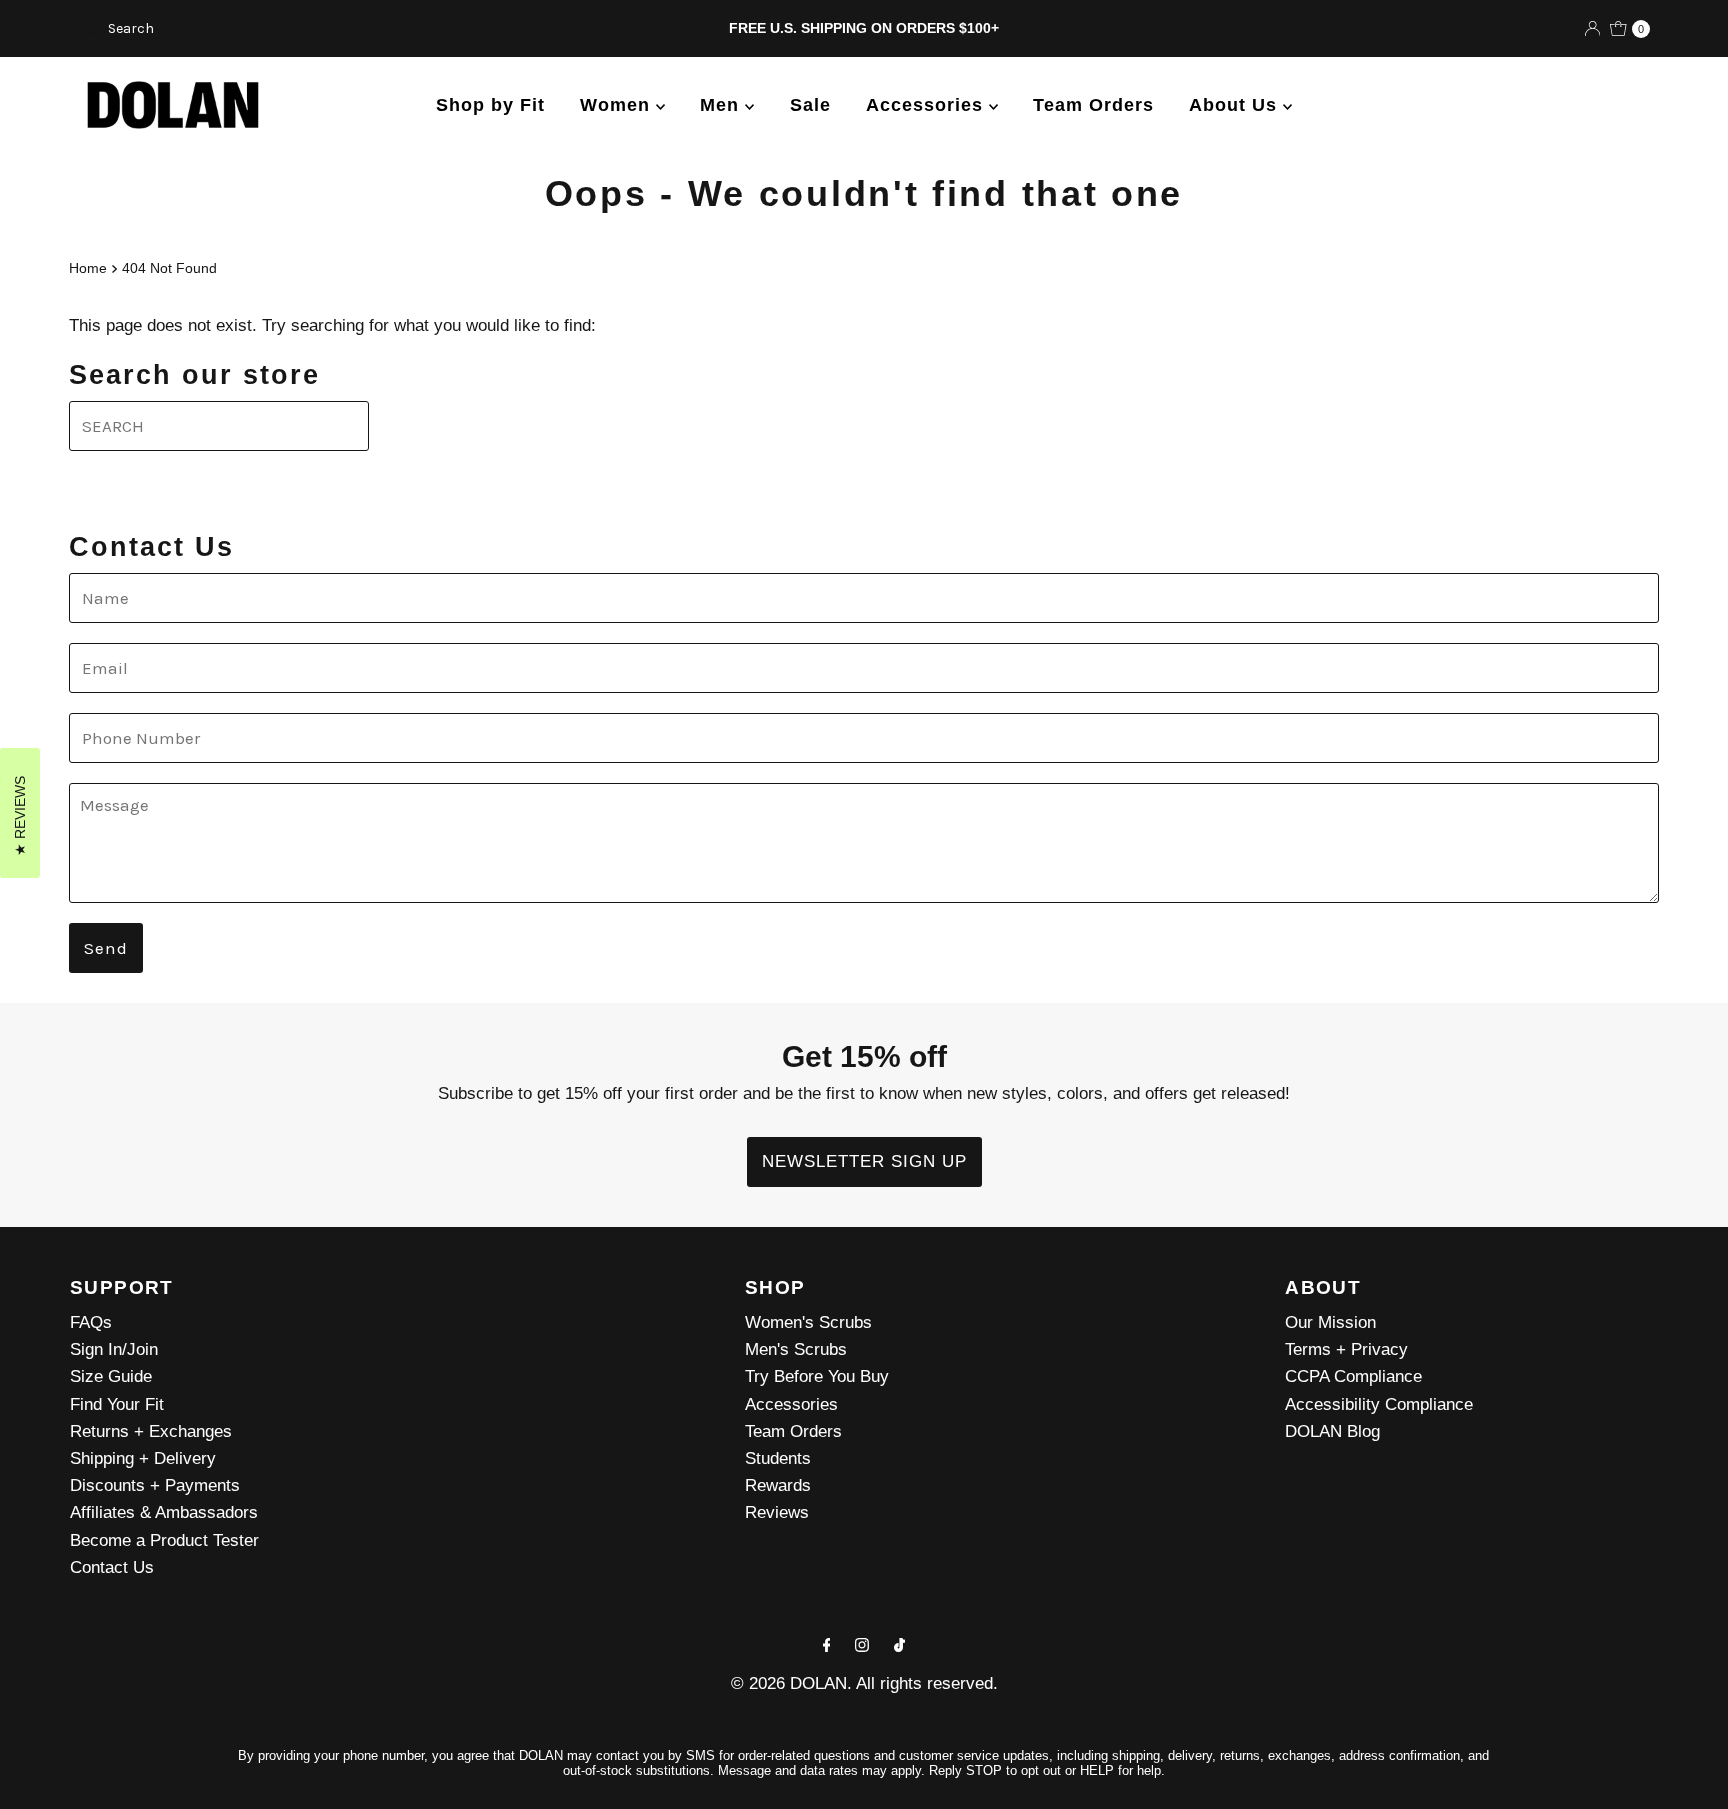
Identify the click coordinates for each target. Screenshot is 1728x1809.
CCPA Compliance (1353, 1376)
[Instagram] (862, 1644)
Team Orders (1093, 105)
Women (618, 105)
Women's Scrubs (808, 1322)
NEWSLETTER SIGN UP (864, 1161)
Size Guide (111, 1376)
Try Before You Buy (817, 1376)
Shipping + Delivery (143, 1458)
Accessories (927, 105)
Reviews (777, 1512)
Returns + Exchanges (151, 1431)
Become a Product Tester (164, 1540)
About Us (1236, 105)
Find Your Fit (117, 1404)
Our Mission (1330, 1322)
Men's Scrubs (796, 1349)
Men (722, 105)
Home (88, 268)
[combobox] (331, 29)
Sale (810, 105)
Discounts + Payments (155, 1485)
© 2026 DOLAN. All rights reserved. (864, 1683)
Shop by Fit (490, 105)
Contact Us (112, 1567)
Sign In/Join (114, 1349)
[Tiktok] (899, 1644)
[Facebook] (827, 1644)
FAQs (91, 1322)
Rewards (778, 1485)
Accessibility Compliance (1379, 1404)
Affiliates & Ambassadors (164, 1512)
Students (778, 1458)
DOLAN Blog (1332, 1431)
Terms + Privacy (1346, 1349)
